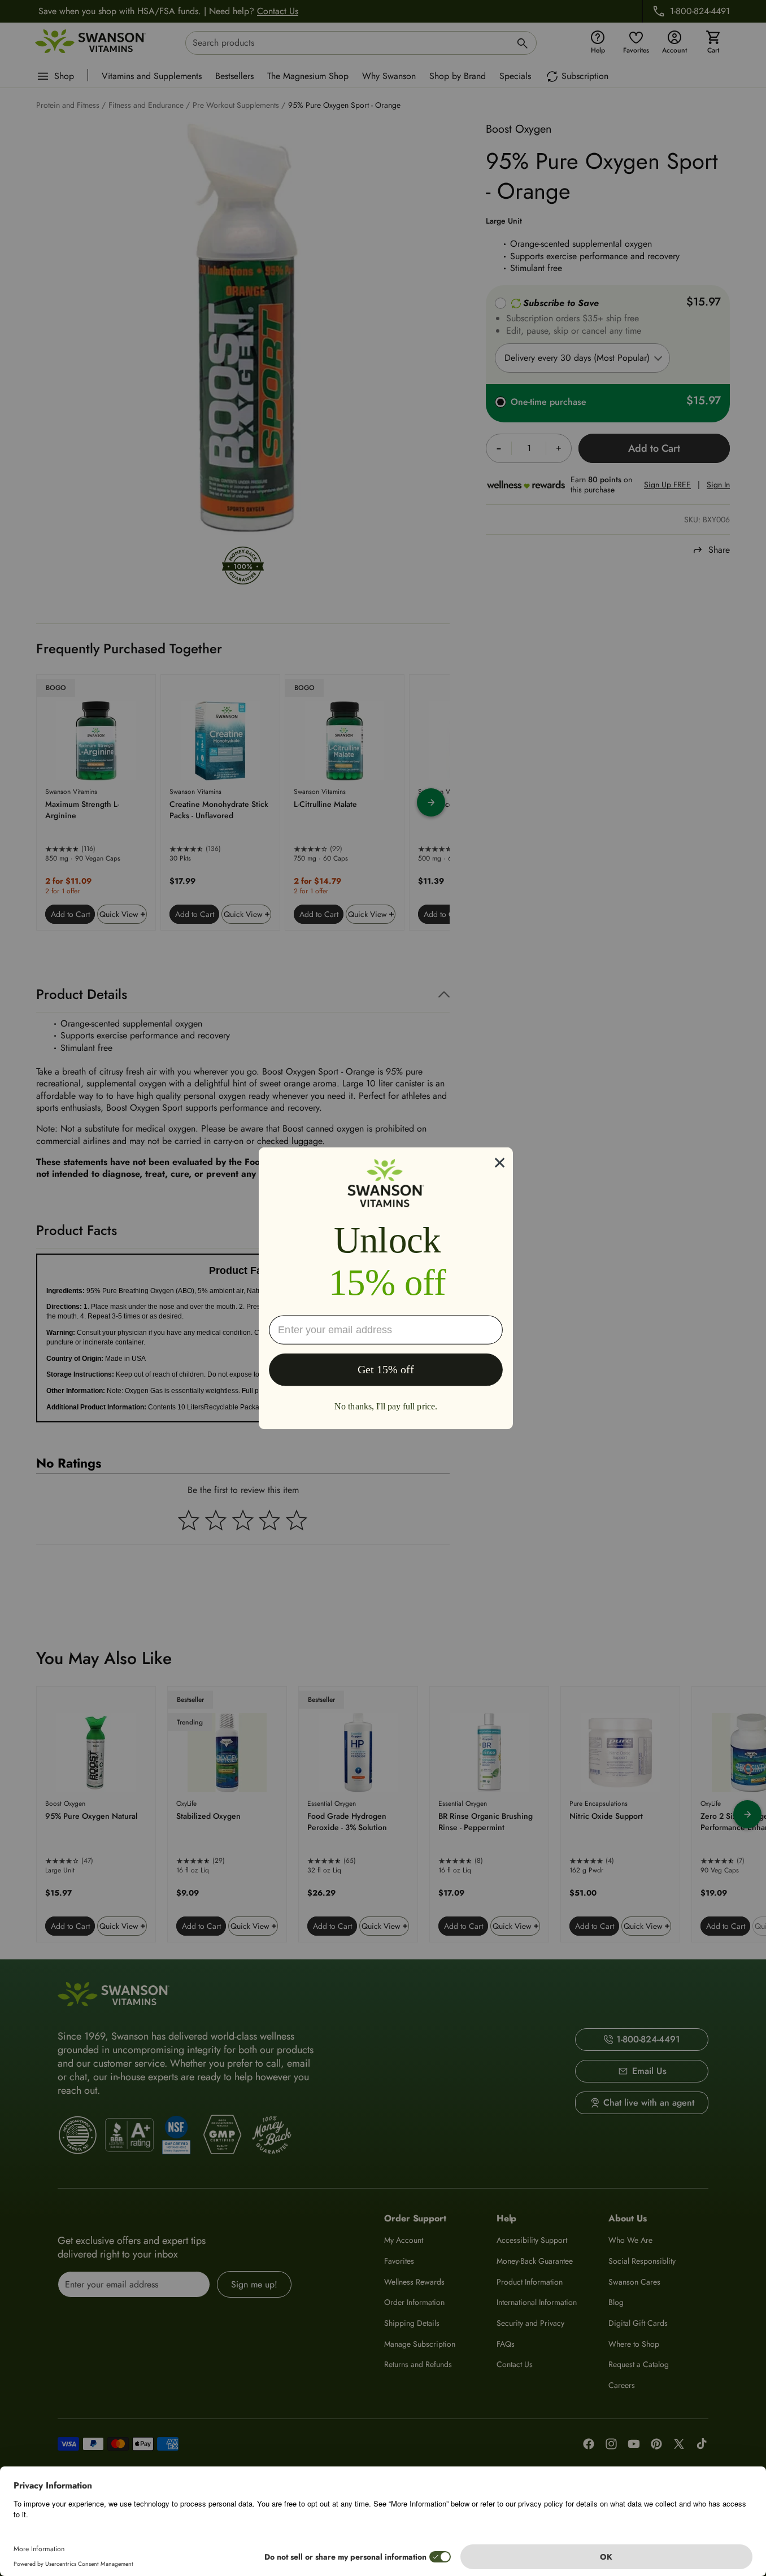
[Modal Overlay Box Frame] (386, 1288)
